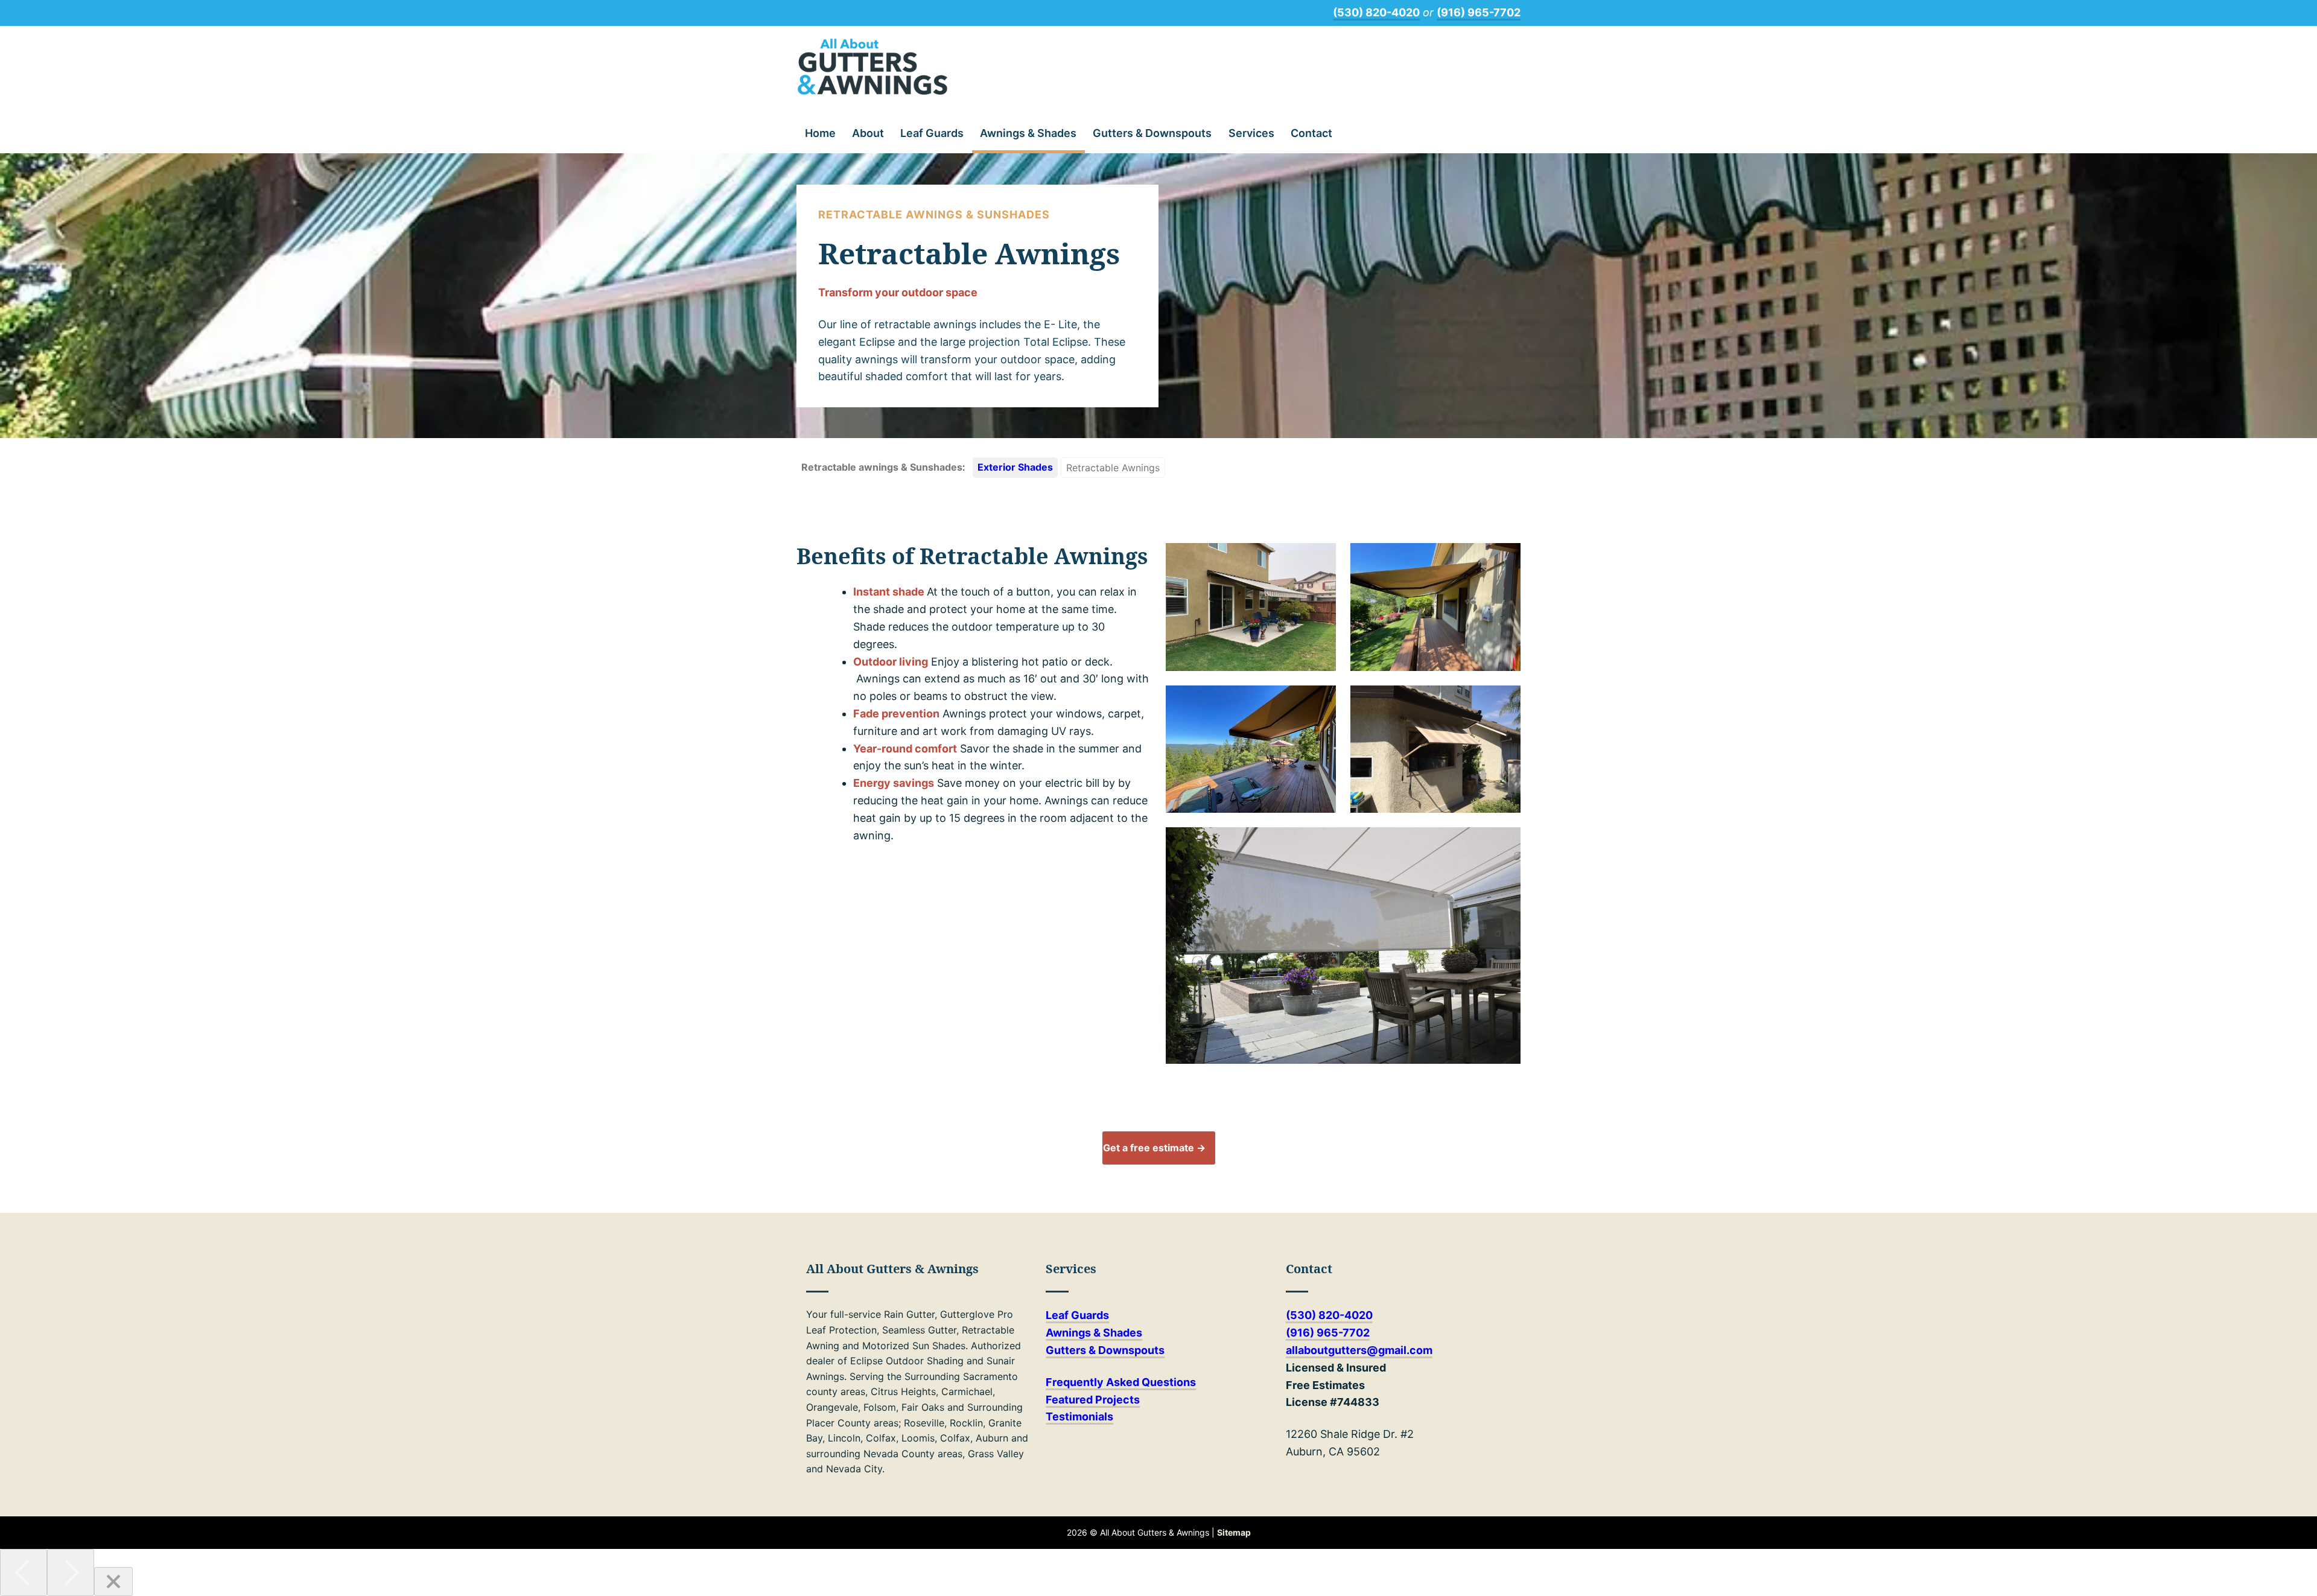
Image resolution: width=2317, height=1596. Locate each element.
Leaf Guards (932, 133)
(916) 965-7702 (1479, 12)
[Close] (113, 1582)
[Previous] (24, 1572)
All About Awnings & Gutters (872, 67)
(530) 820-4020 (1376, 12)
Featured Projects (1093, 1400)
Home (820, 133)
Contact (1311, 133)
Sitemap (1234, 1532)
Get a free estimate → (1154, 1148)
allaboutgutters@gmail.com (1359, 1350)
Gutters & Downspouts (1152, 133)
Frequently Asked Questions (1121, 1382)
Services (1251, 133)
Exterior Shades (1015, 467)
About (868, 133)
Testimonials (1079, 1416)
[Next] (71, 1572)
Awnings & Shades (1028, 133)
